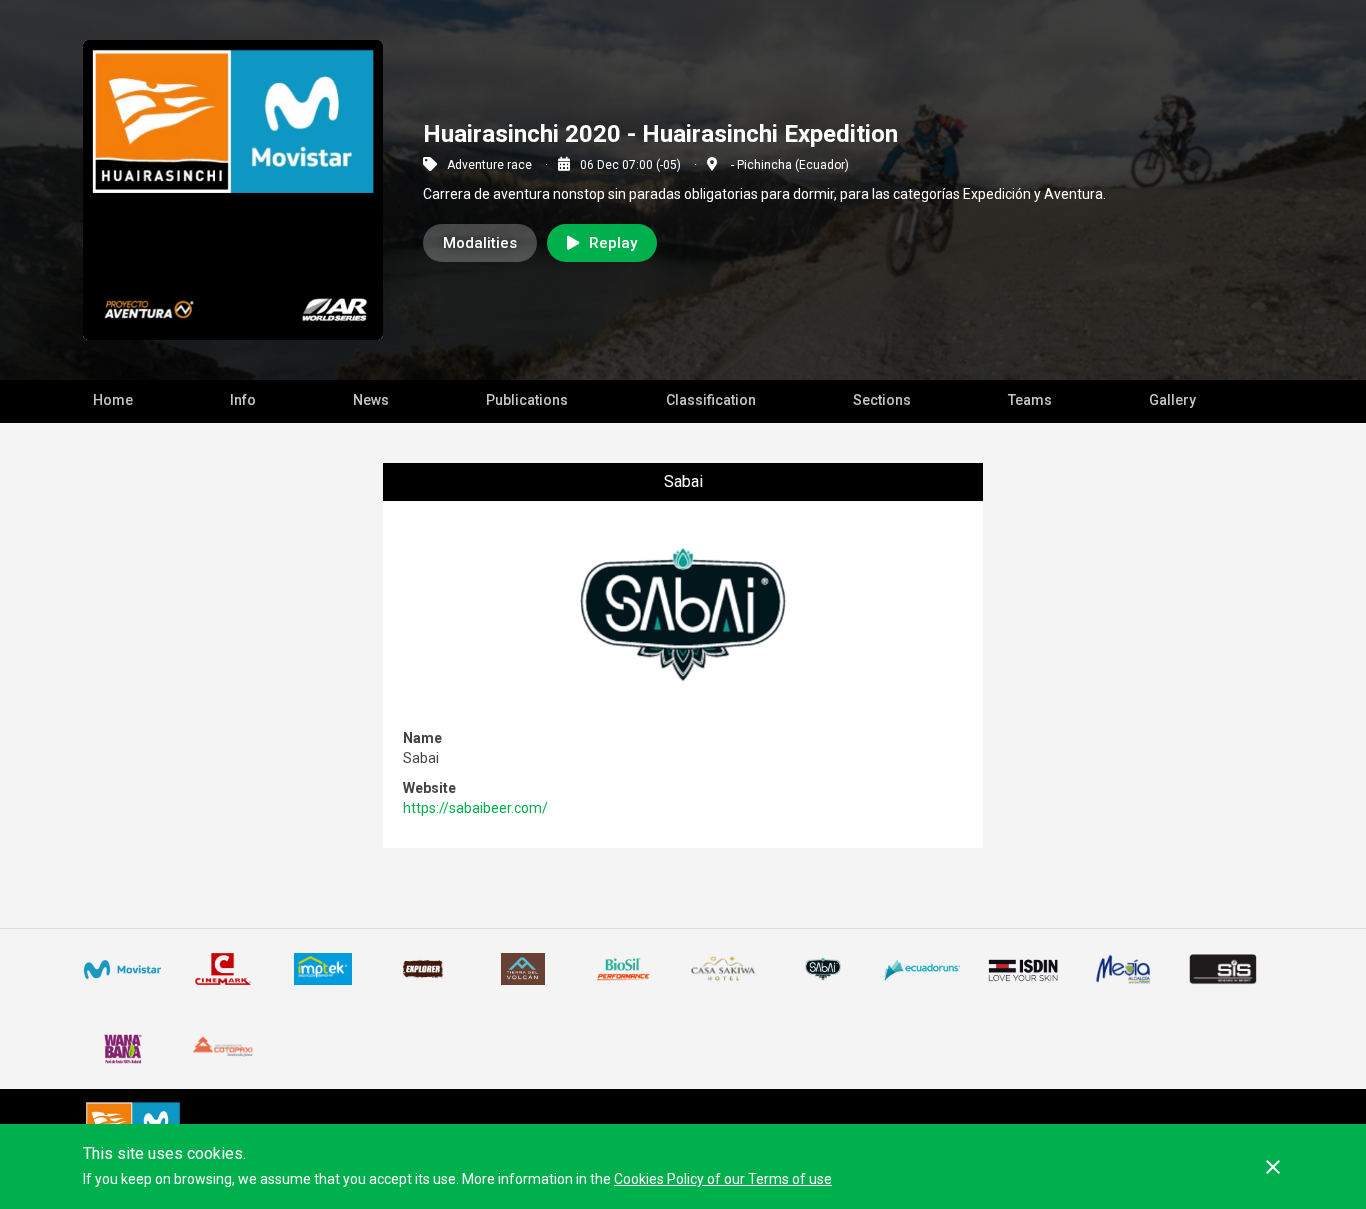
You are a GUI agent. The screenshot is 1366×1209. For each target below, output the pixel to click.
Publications (527, 400)
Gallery (1172, 400)
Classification (711, 400)
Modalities (480, 243)
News (371, 400)
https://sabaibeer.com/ (475, 808)
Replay (613, 243)
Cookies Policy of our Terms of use (723, 1179)
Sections (882, 400)
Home (113, 400)
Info (243, 400)
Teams (1030, 400)
